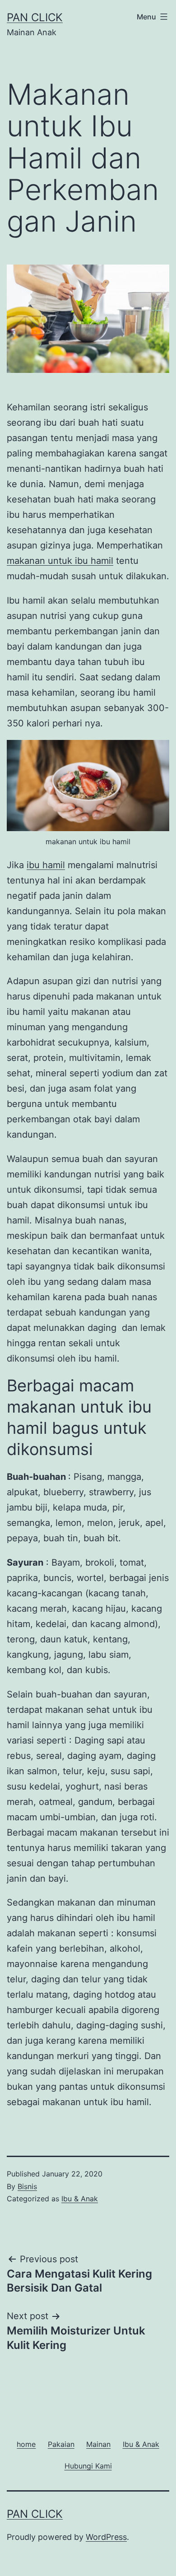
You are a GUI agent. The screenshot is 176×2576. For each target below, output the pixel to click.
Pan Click (35, 17)
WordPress (106, 2537)
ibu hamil (46, 865)
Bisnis (27, 2186)
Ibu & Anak (80, 2199)
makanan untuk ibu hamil (60, 561)
